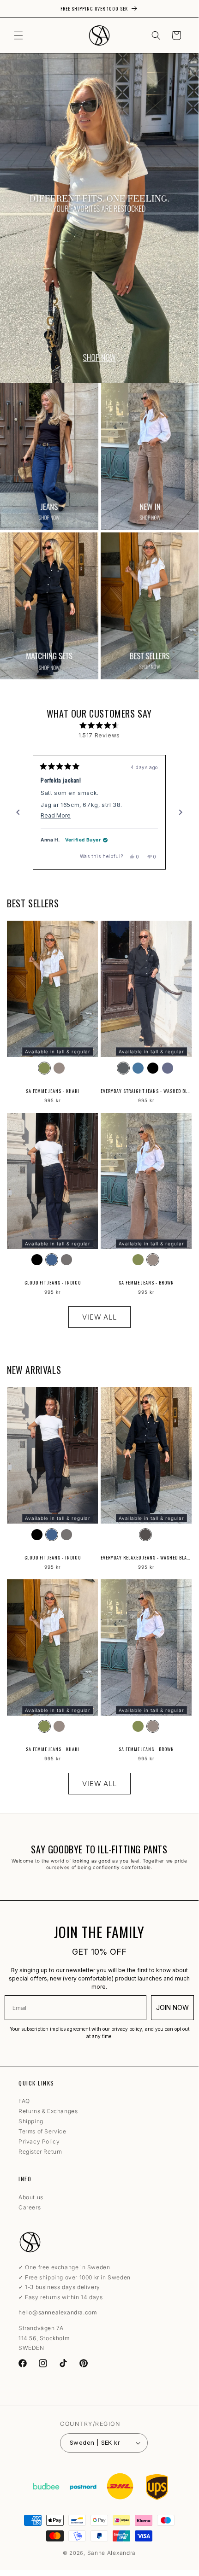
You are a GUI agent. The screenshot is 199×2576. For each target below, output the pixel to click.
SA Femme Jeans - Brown (146, 1282)
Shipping (31, 2121)
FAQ (24, 2101)
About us (31, 2197)
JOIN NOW (172, 2007)
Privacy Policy (39, 2141)
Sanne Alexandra (112, 2553)
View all (99, 1317)
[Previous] (18, 812)
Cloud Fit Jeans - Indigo (53, 1282)
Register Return (40, 2152)
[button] (18, 35)
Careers (30, 2207)
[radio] (44, 1068)
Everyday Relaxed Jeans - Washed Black (146, 1557)
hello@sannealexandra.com (57, 2312)
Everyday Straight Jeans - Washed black (146, 1091)
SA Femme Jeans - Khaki (53, 1091)
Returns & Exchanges (48, 2111)
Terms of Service (42, 2131)
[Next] (181, 812)
